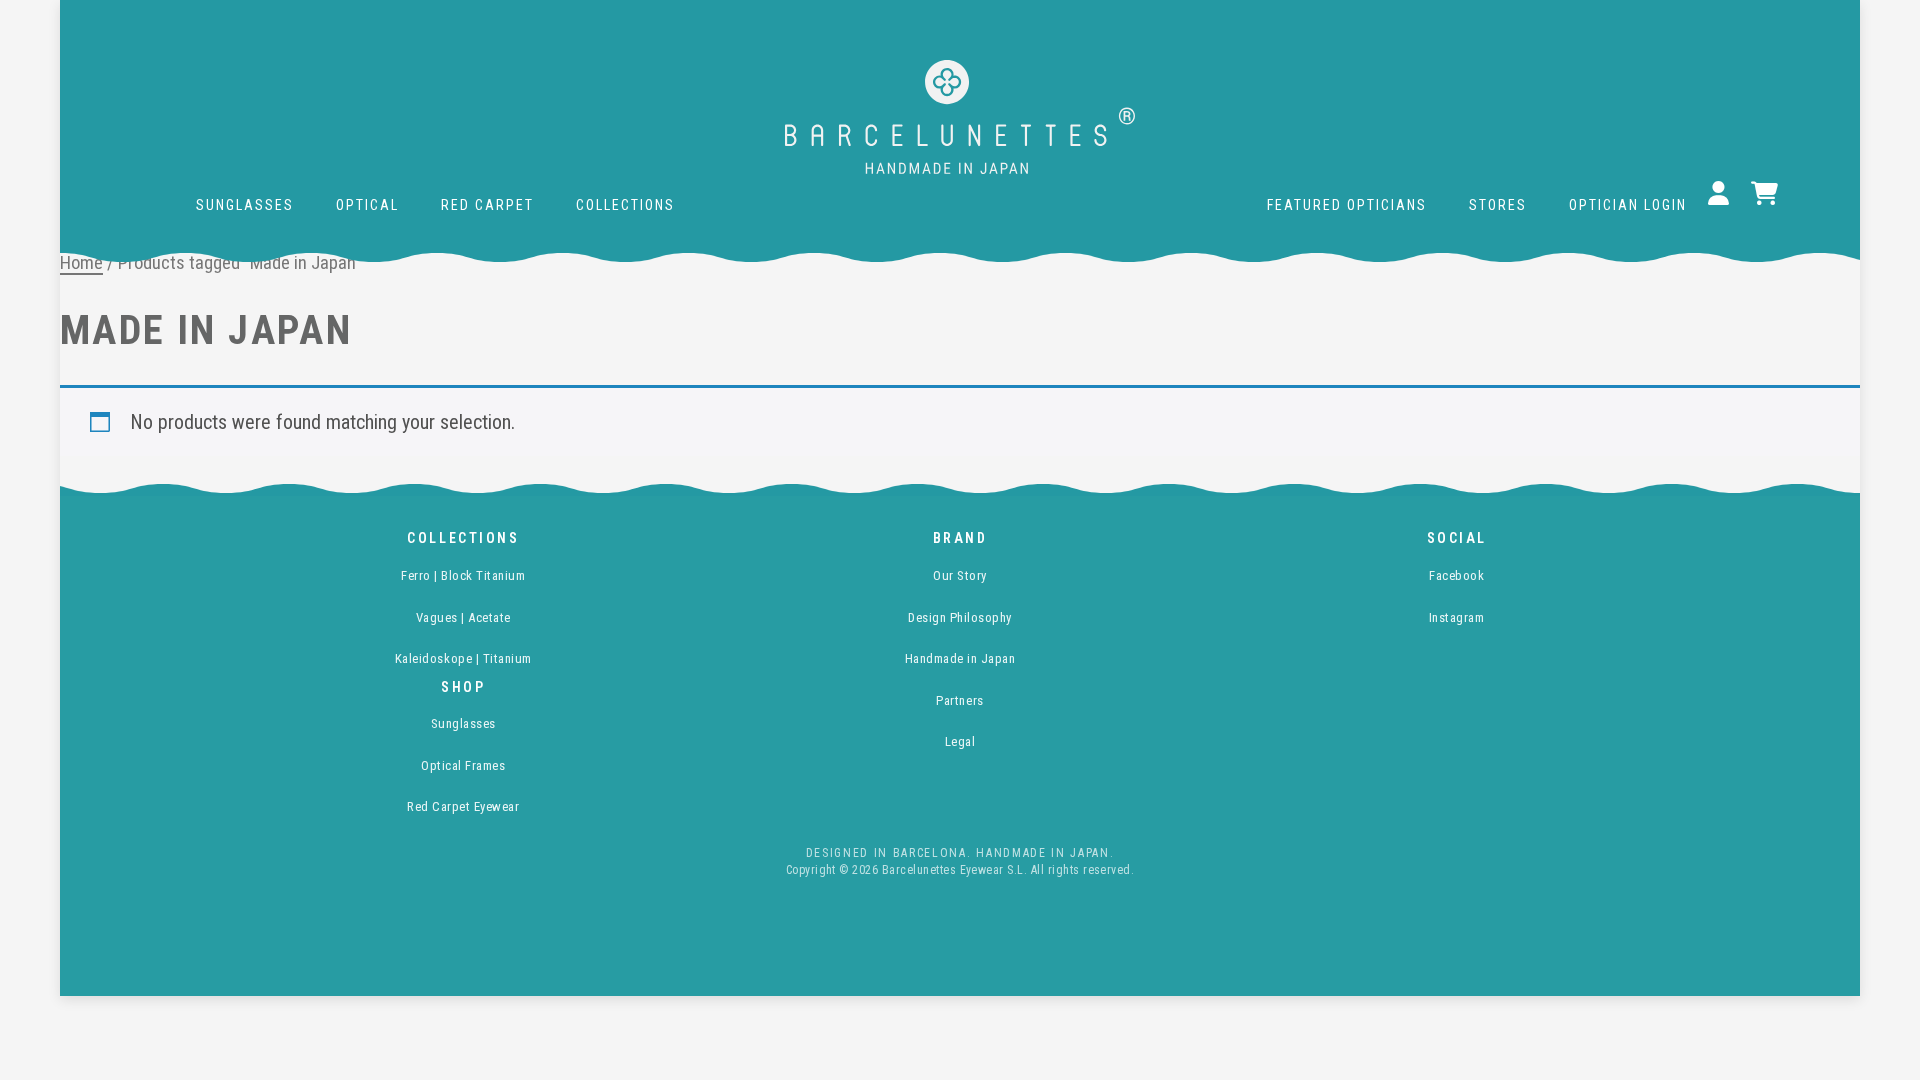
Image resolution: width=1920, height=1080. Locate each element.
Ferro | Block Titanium (463, 575)
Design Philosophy (960, 617)
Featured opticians (1347, 205)
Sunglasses (245, 205)
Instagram (1457, 617)
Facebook (1456, 575)
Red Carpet (487, 205)
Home (81, 262)
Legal (960, 741)
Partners (959, 700)
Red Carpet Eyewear (463, 806)
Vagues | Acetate (463, 617)
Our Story (960, 575)
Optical (367, 205)
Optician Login (1628, 205)
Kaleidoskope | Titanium (463, 658)
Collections (625, 205)
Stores (1498, 205)
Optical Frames (463, 765)
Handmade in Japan (960, 658)
